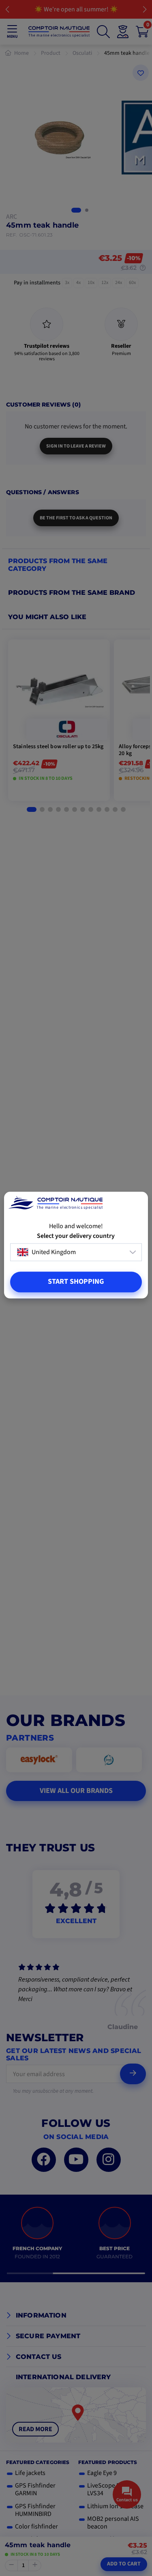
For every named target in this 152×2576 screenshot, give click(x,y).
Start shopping (76, 1282)
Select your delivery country (76, 1236)
